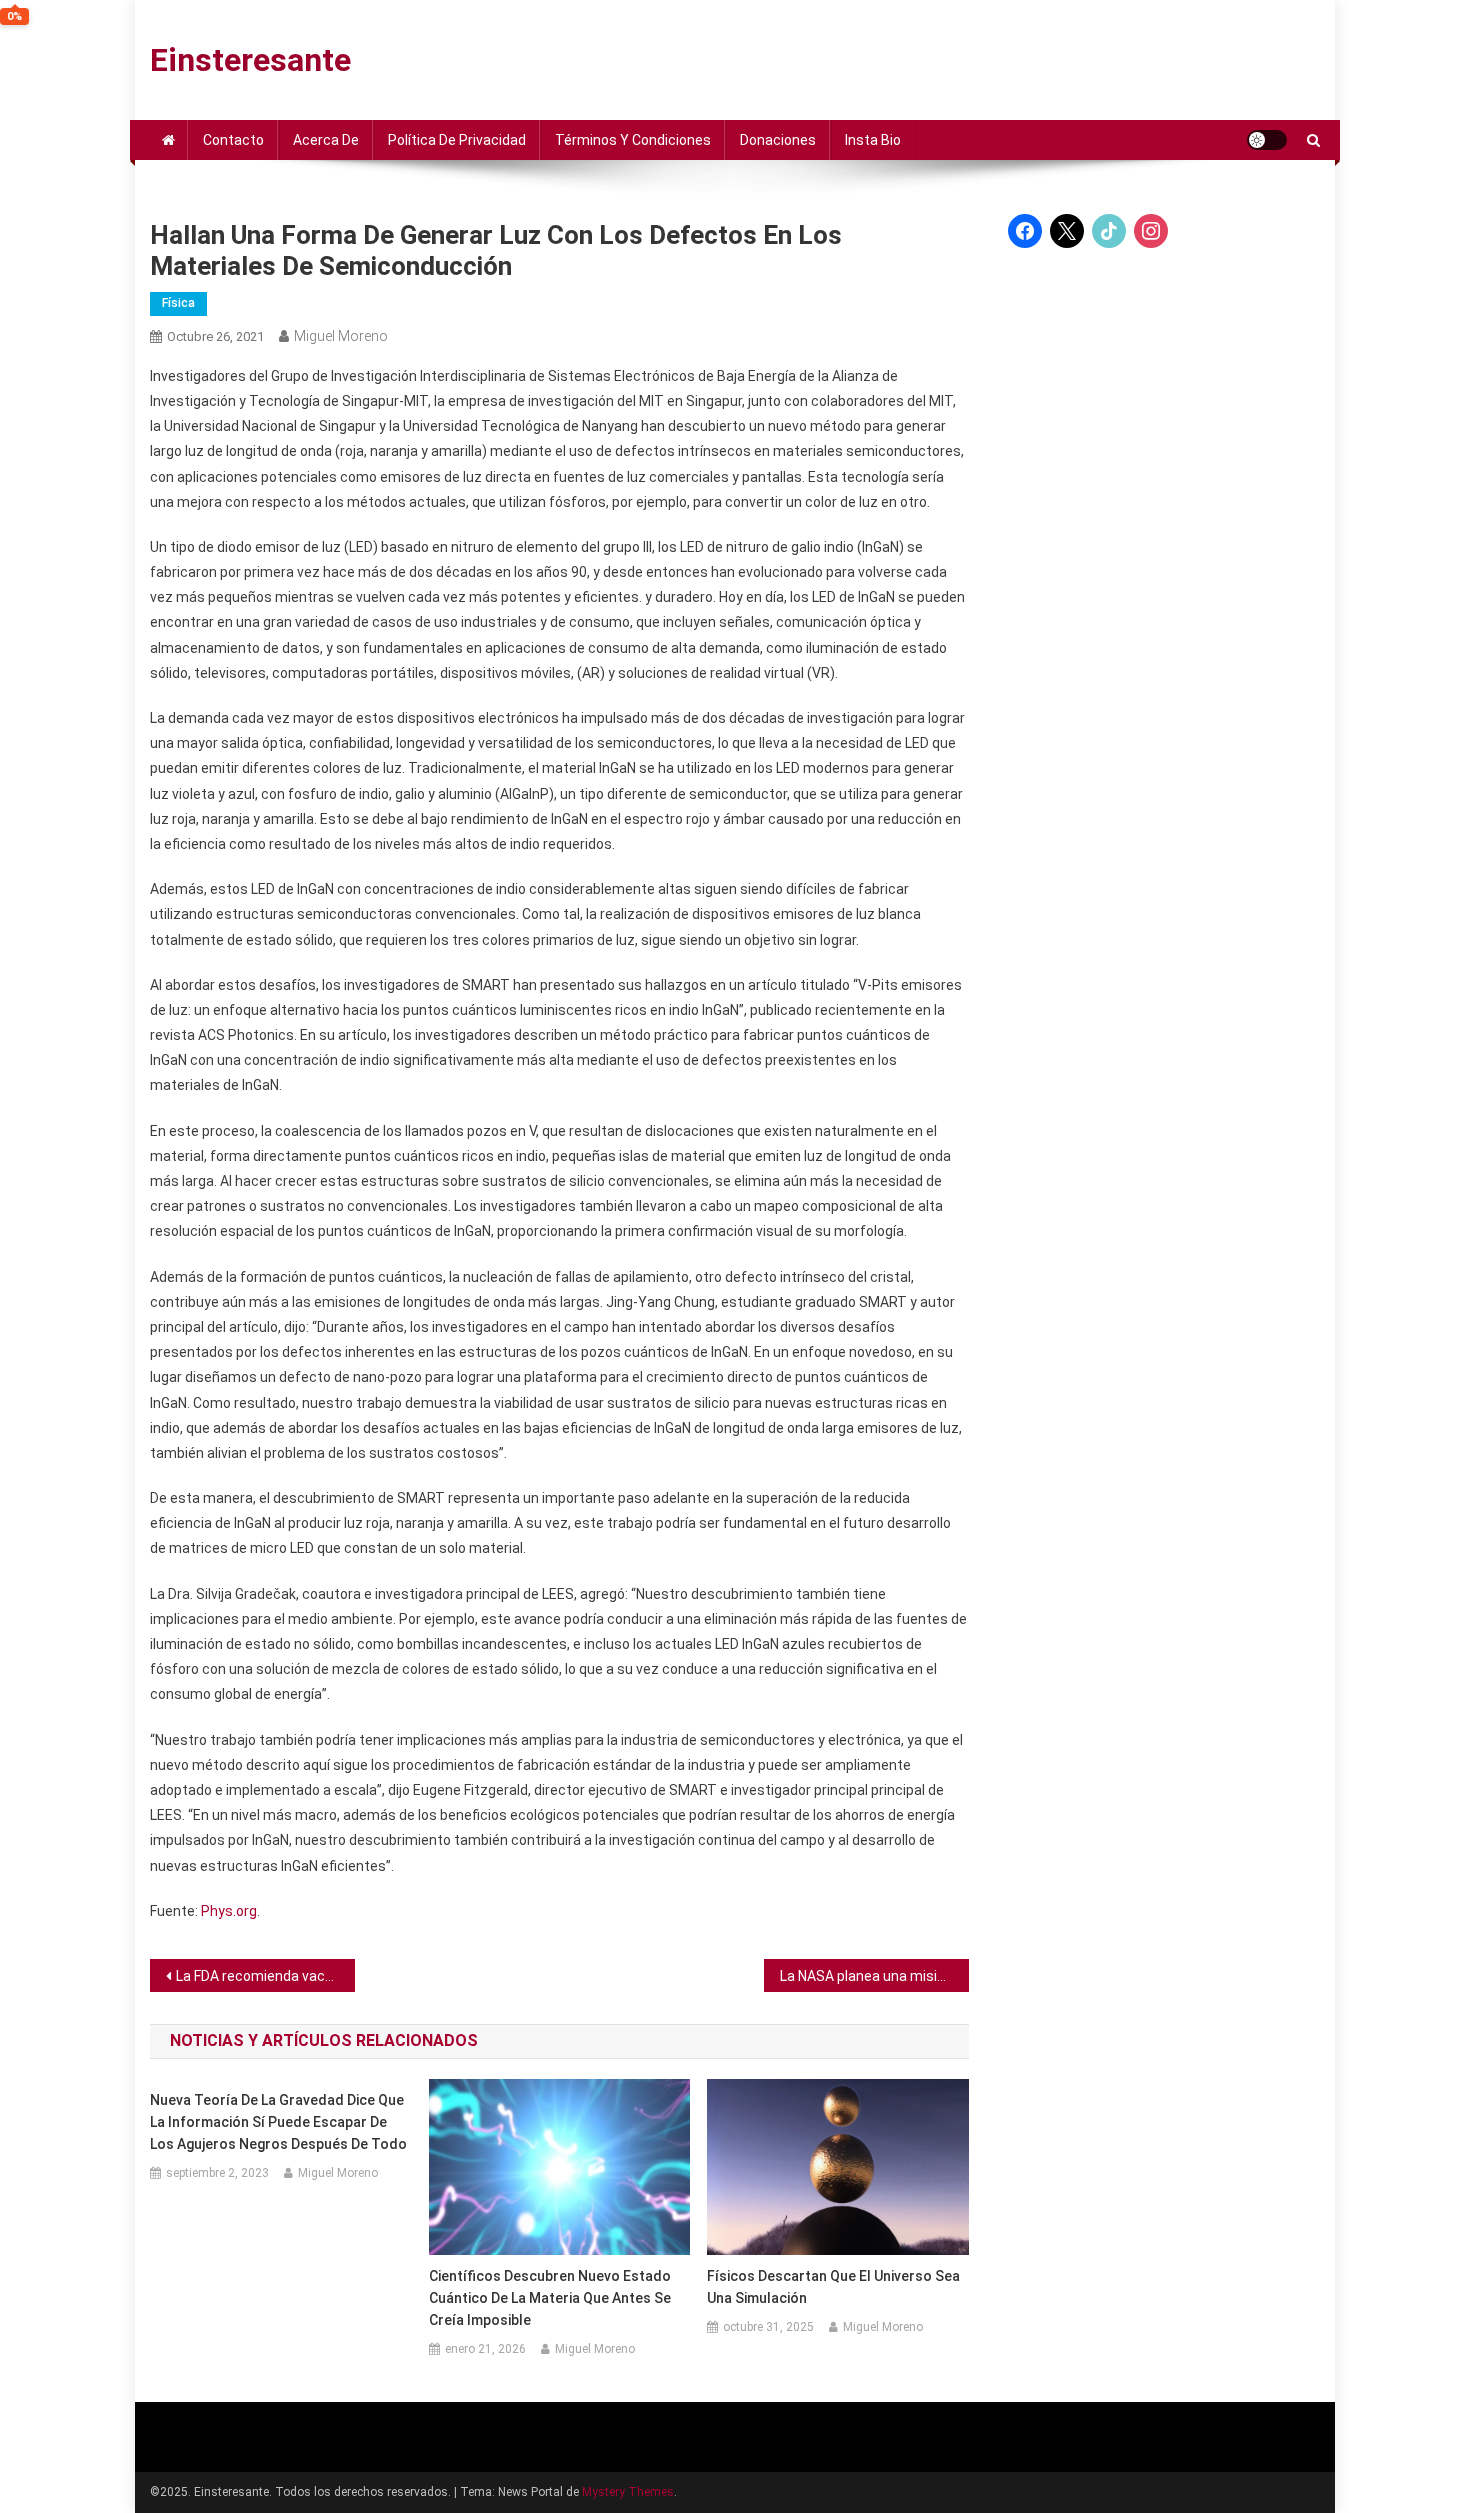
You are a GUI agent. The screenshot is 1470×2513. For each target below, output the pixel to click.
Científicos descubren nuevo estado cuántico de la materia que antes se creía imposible (550, 2298)
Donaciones (778, 140)
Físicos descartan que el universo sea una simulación (833, 2287)
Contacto (233, 140)
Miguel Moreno (341, 336)
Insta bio (873, 140)
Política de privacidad (457, 140)
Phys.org (229, 1911)
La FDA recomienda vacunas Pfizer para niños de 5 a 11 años (265, 1976)
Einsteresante (250, 60)
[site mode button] (1267, 140)
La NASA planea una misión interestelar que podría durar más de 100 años (874, 1976)
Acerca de (326, 140)
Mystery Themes (628, 2492)
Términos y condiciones (633, 140)
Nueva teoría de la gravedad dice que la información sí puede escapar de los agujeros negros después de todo (278, 2122)
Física (178, 303)
